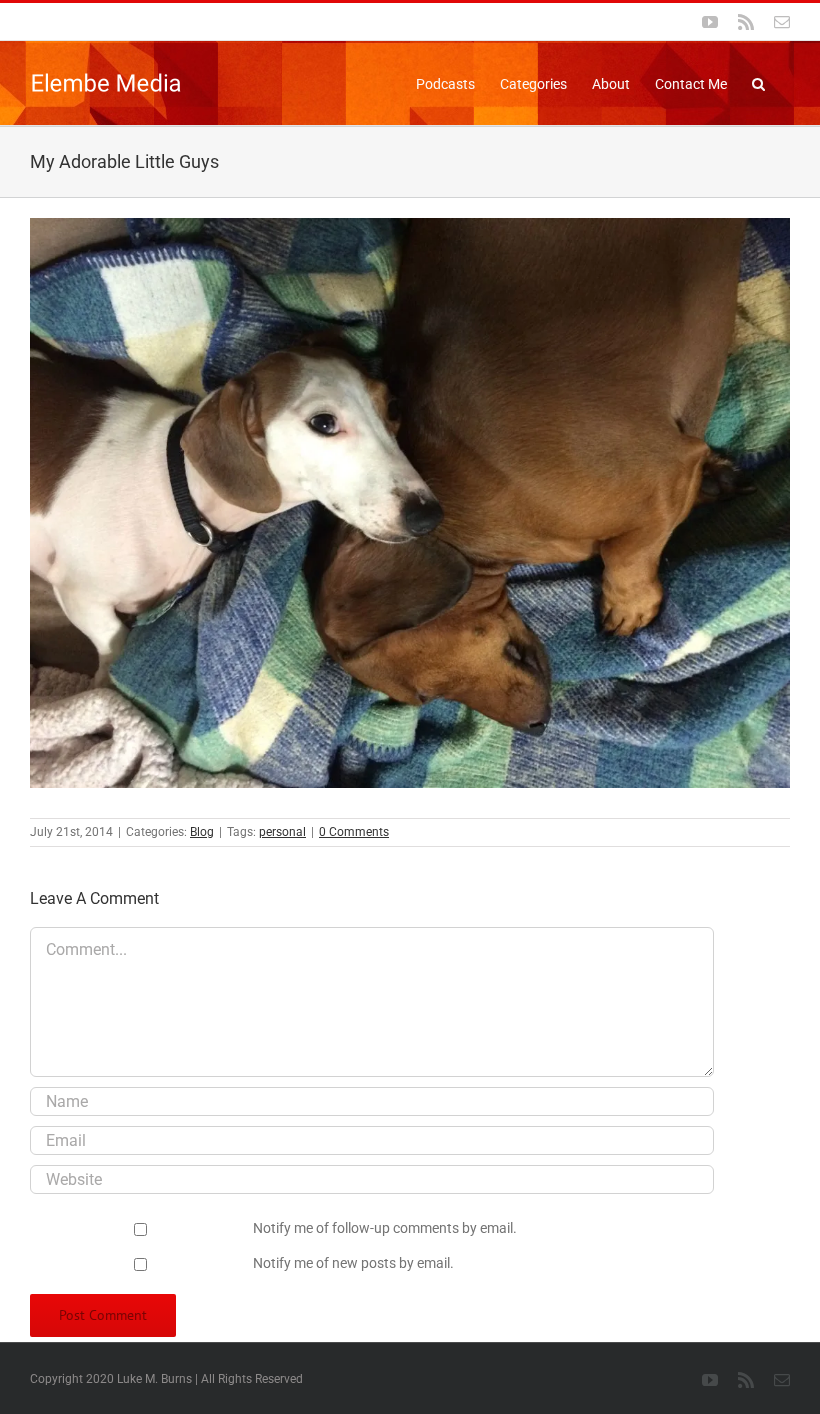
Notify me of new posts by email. (353, 1263)
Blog (202, 832)
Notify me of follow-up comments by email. (385, 1228)
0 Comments (354, 832)
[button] (758, 82)
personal (282, 832)
